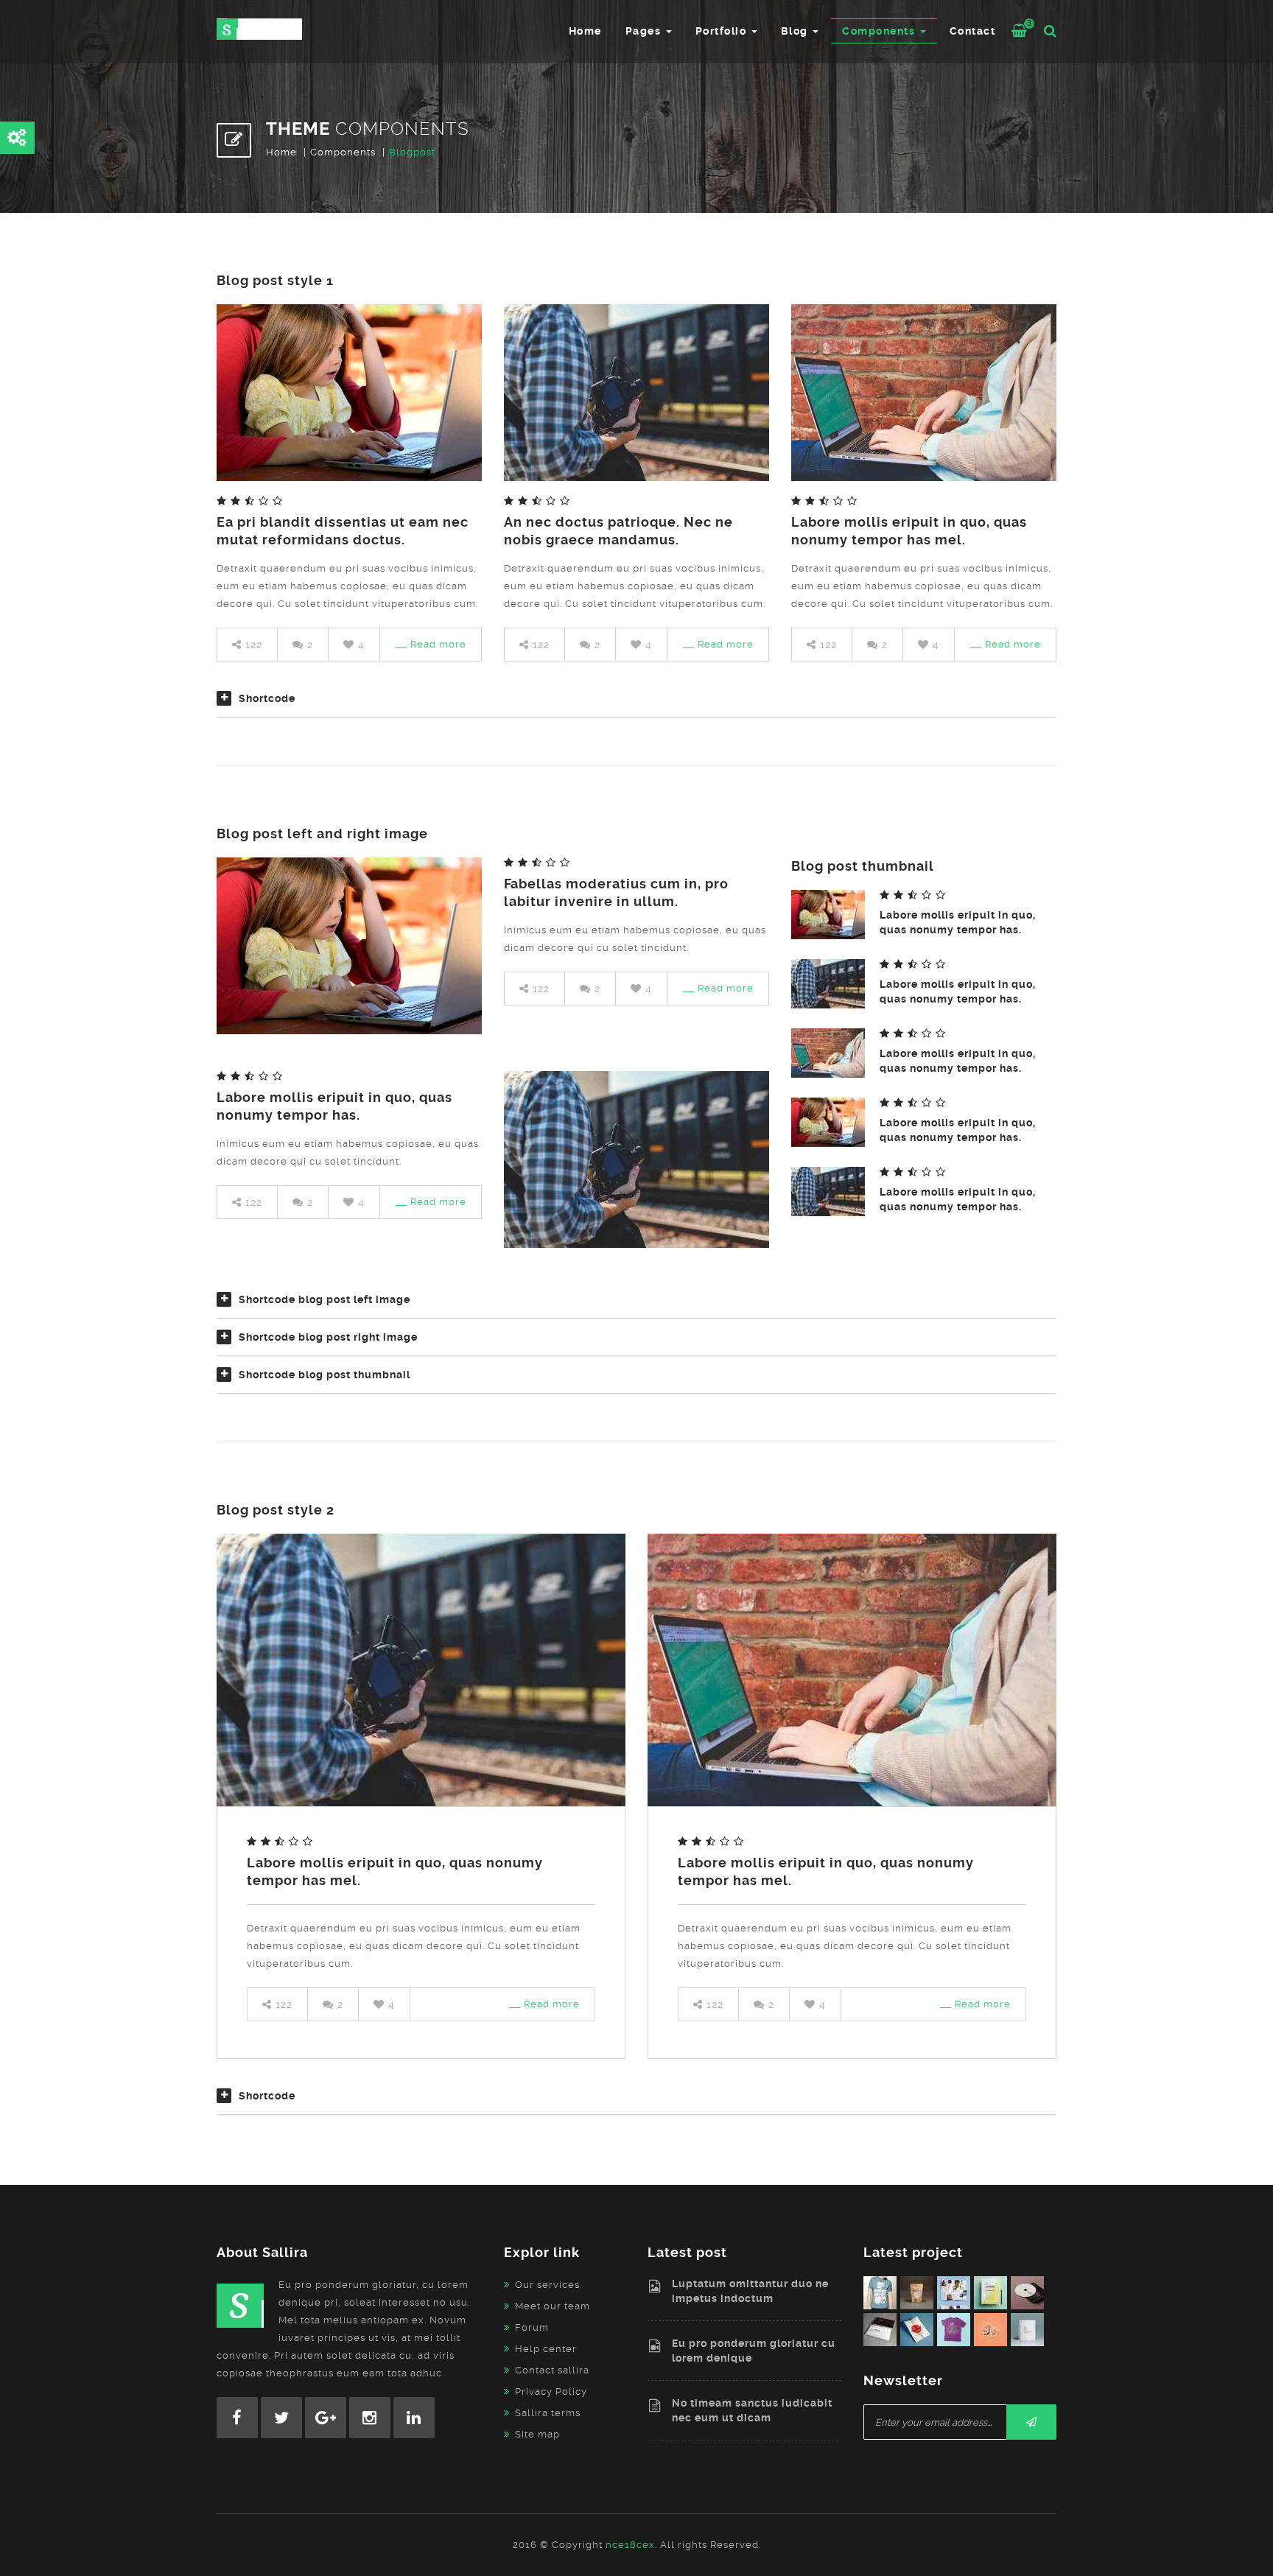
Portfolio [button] (723, 31)
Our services (547, 2285)
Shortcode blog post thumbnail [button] (325, 1375)
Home (585, 31)
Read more (438, 644)
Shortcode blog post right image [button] (328, 1337)
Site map (537, 2434)
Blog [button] (796, 31)
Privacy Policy (551, 2391)
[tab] (636, 704)
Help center (546, 2349)
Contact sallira (552, 2370)
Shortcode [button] (267, 698)
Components (343, 152)
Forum (532, 2327)
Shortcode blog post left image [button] (325, 1299)
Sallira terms (548, 2413)
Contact (973, 31)
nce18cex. (631, 2545)
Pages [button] (645, 31)
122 (252, 645)
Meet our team (553, 2306)
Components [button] (880, 31)
